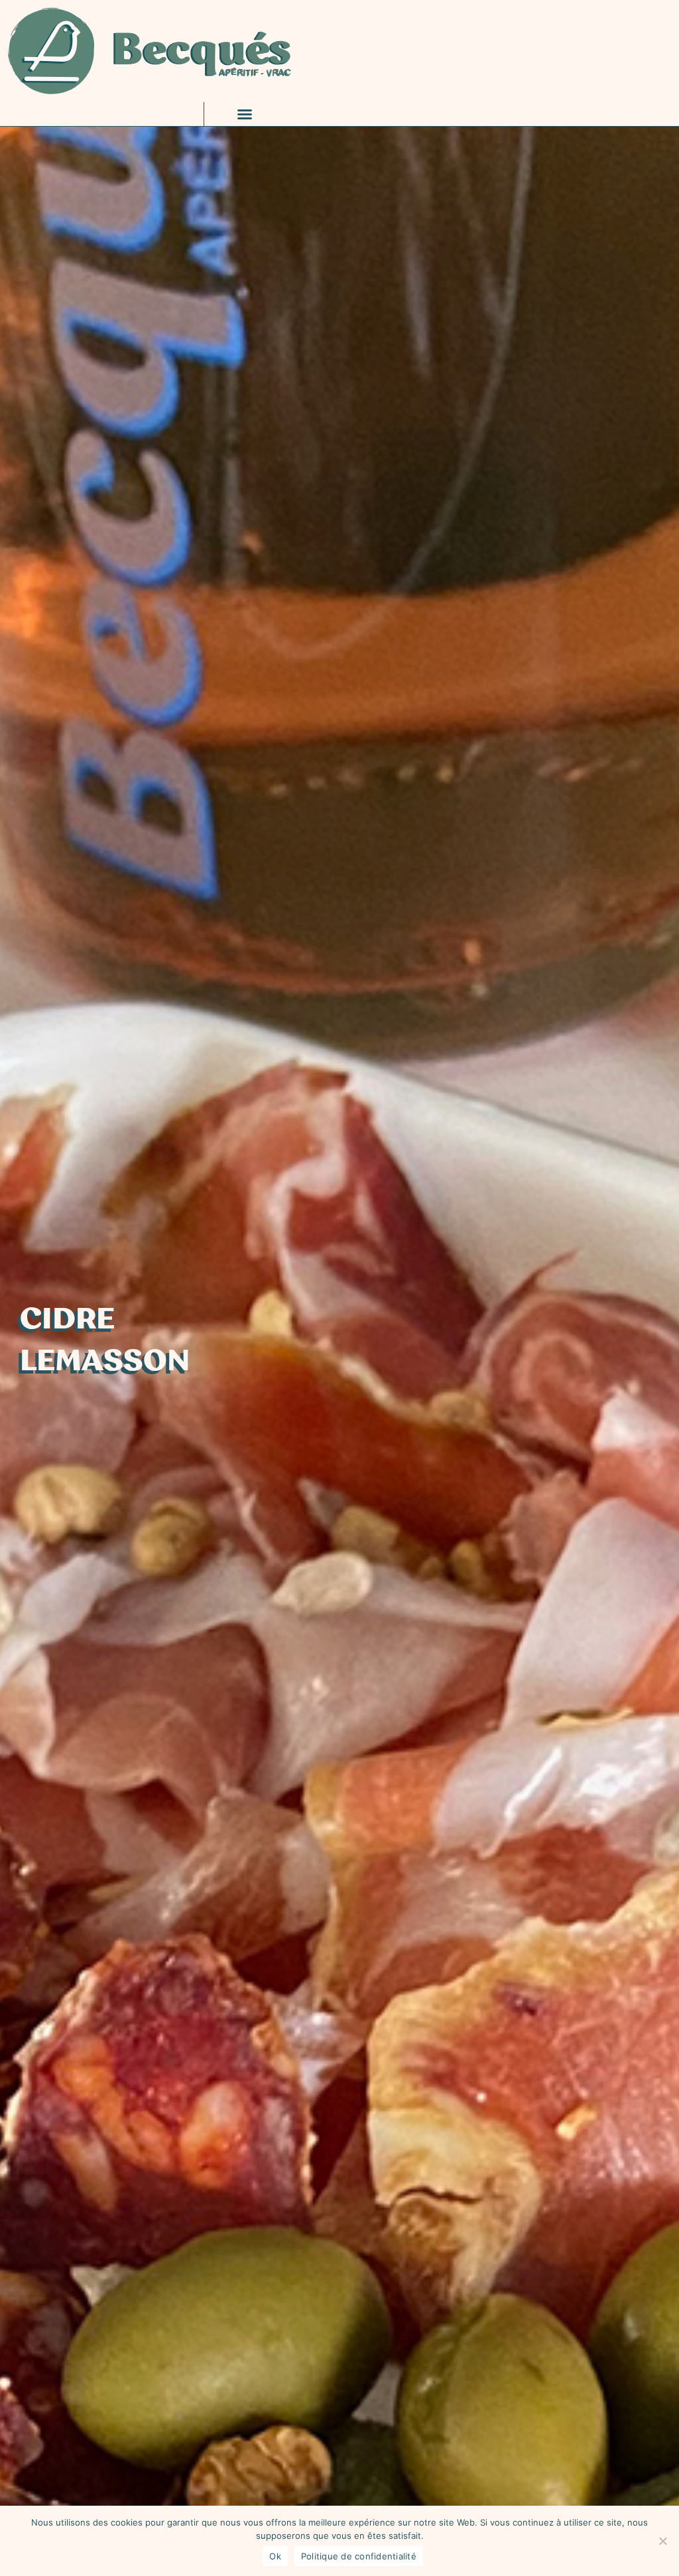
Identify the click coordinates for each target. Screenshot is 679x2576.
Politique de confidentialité (359, 2556)
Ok (275, 2556)
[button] (245, 114)
